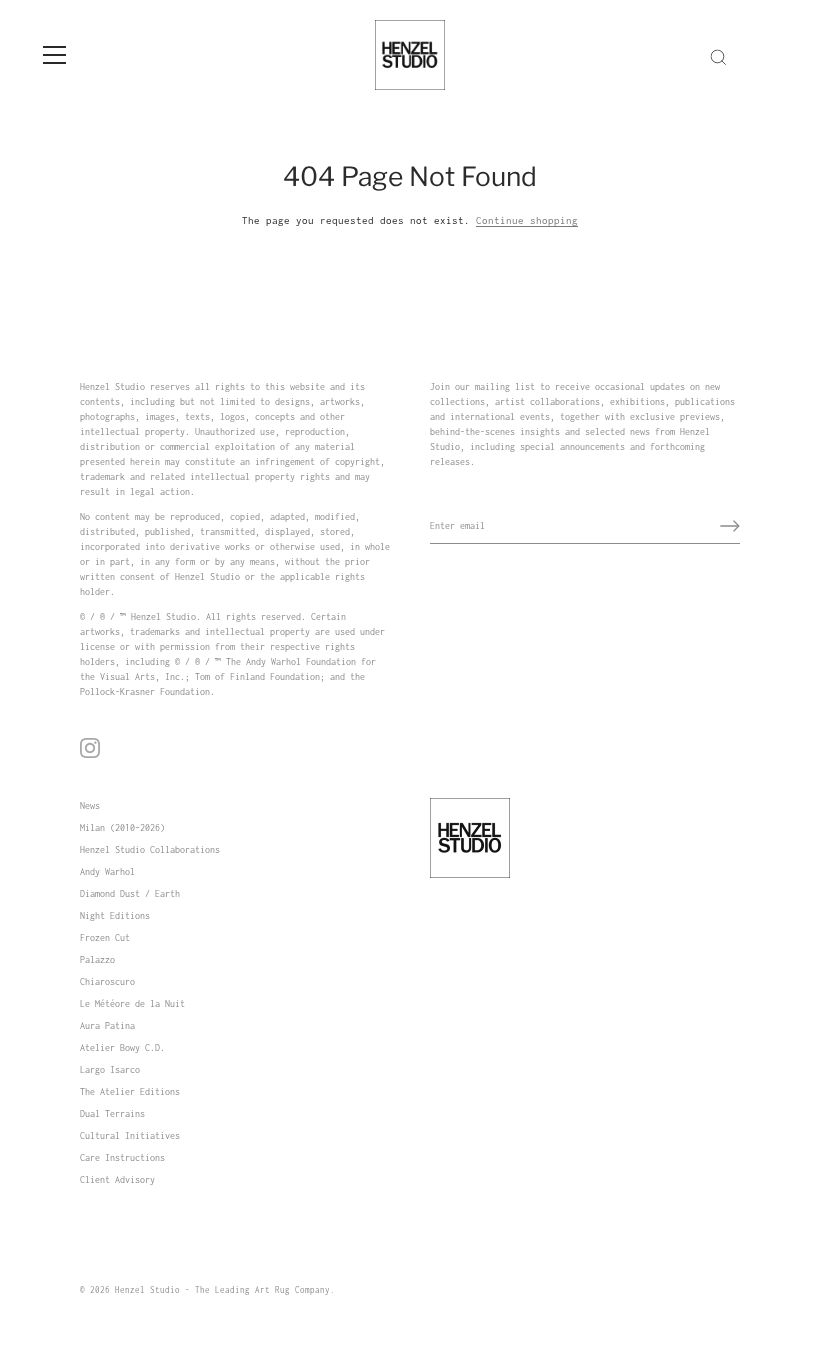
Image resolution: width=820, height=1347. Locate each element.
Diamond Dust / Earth (130, 893)
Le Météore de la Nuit (132, 1003)
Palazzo (97, 959)
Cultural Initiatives (130, 1135)
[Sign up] (730, 526)
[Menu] (55, 55)
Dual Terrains (112, 1113)
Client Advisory (117, 1179)
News (90, 805)
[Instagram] (90, 747)
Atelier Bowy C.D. (122, 1047)
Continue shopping (527, 220)
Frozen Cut (105, 937)
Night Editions (115, 915)
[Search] (718, 58)
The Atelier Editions (130, 1091)
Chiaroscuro (107, 981)
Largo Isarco (110, 1069)
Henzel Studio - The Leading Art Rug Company (222, 1290)
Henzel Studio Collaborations (150, 849)
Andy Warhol (107, 871)
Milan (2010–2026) (122, 827)
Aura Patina (107, 1025)
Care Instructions (122, 1157)
